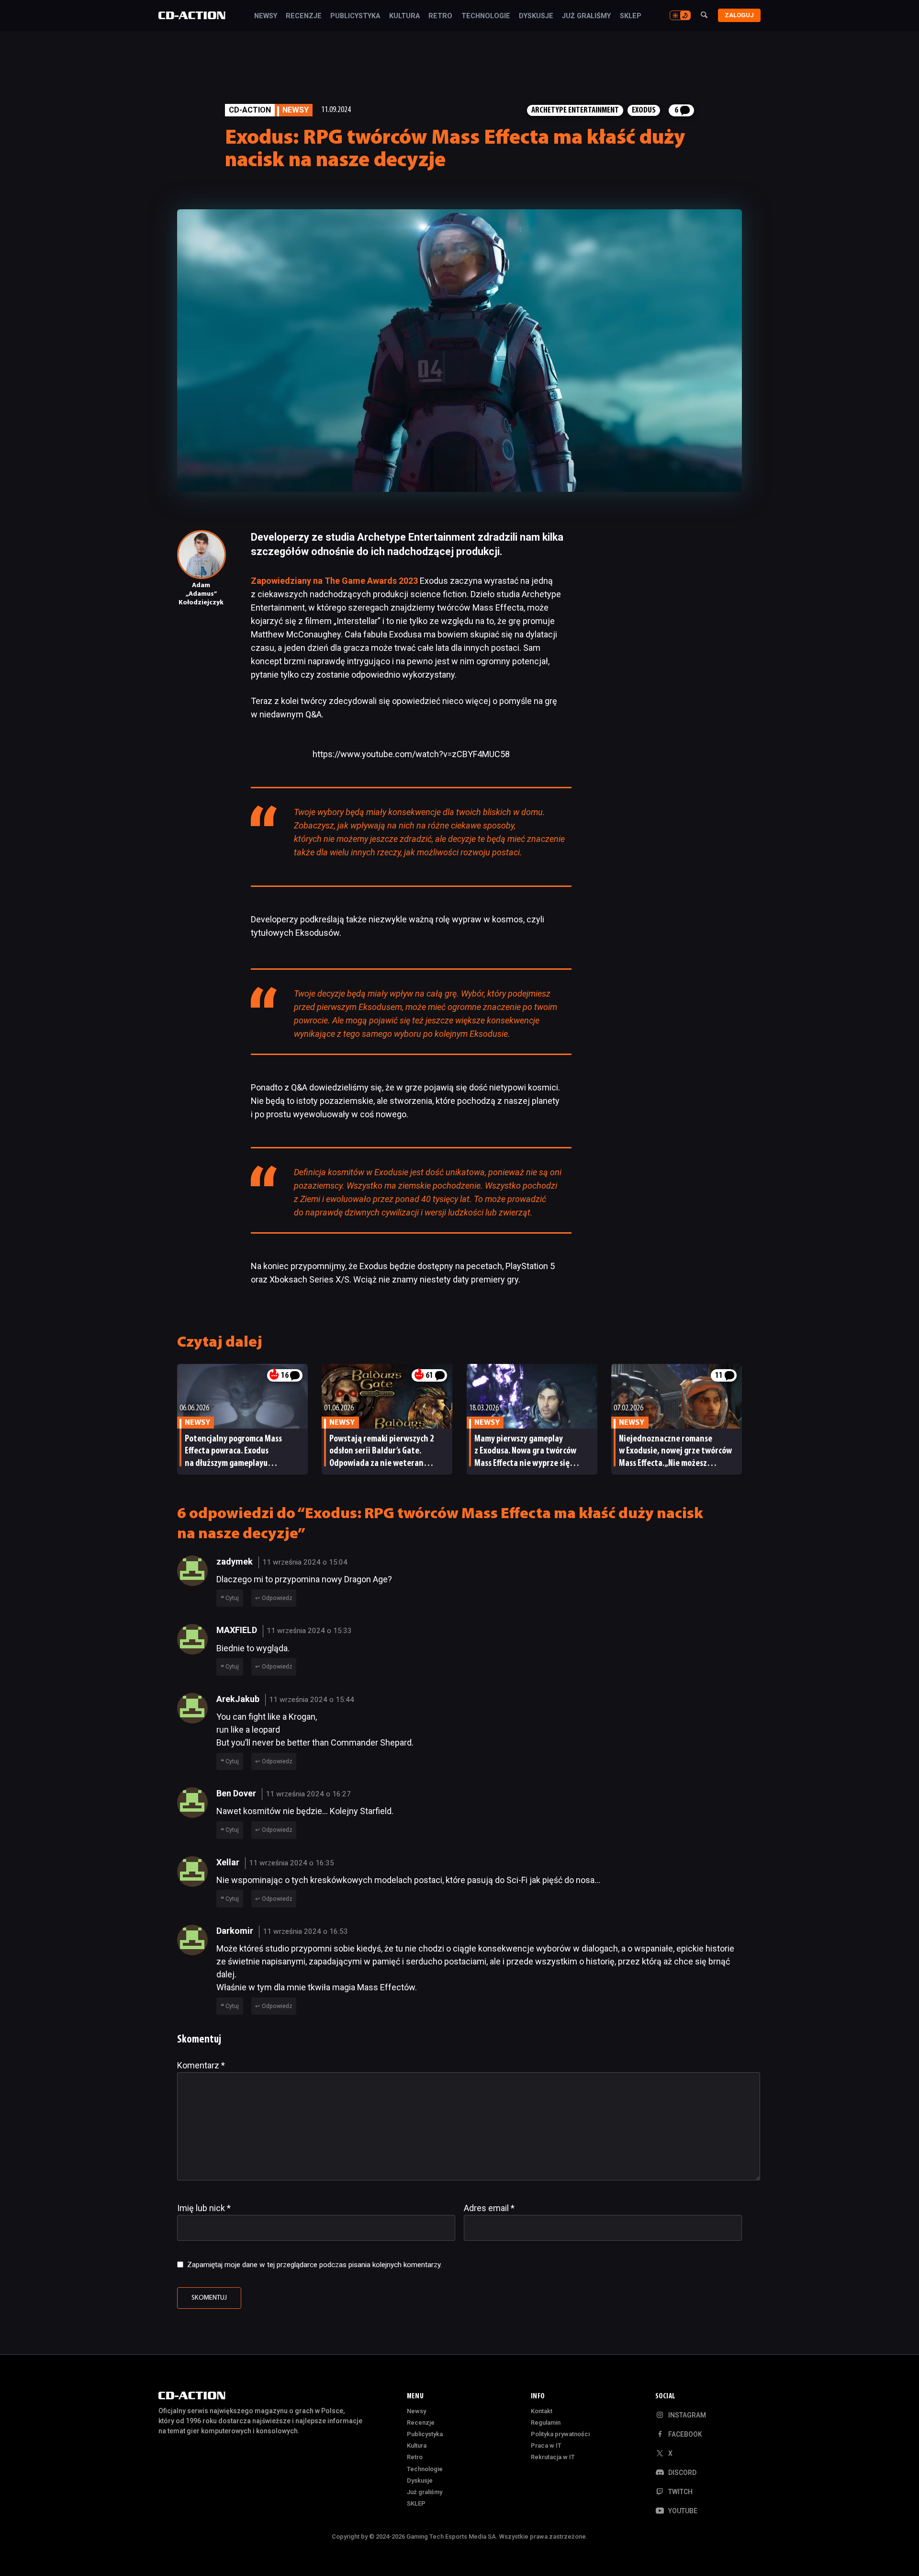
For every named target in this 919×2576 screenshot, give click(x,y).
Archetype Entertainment (575, 110)
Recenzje (304, 16)
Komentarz (201, 2065)
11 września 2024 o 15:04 (305, 1562)
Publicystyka (355, 16)
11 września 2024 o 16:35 (291, 1863)
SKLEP (631, 16)
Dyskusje (536, 16)
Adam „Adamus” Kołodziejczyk (201, 594)
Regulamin (546, 2423)
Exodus (644, 110)
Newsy (266, 16)
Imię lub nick (204, 2208)
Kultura (404, 16)
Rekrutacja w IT (553, 2457)
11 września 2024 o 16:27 (308, 1794)
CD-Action (250, 110)
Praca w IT (546, 2445)
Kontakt (542, 2411)
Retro (440, 16)
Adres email (489, 2208)
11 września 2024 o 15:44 (312, 1700)
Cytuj (232, 1598)
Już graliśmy (586, 16)
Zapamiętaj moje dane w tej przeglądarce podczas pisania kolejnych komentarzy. (314, 2265)
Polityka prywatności (560, 2434)
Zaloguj (739, 15)
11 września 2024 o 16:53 (305, 1931)
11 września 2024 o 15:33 (309, 1631)
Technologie (486, 16)
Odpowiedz (277, 1598)
